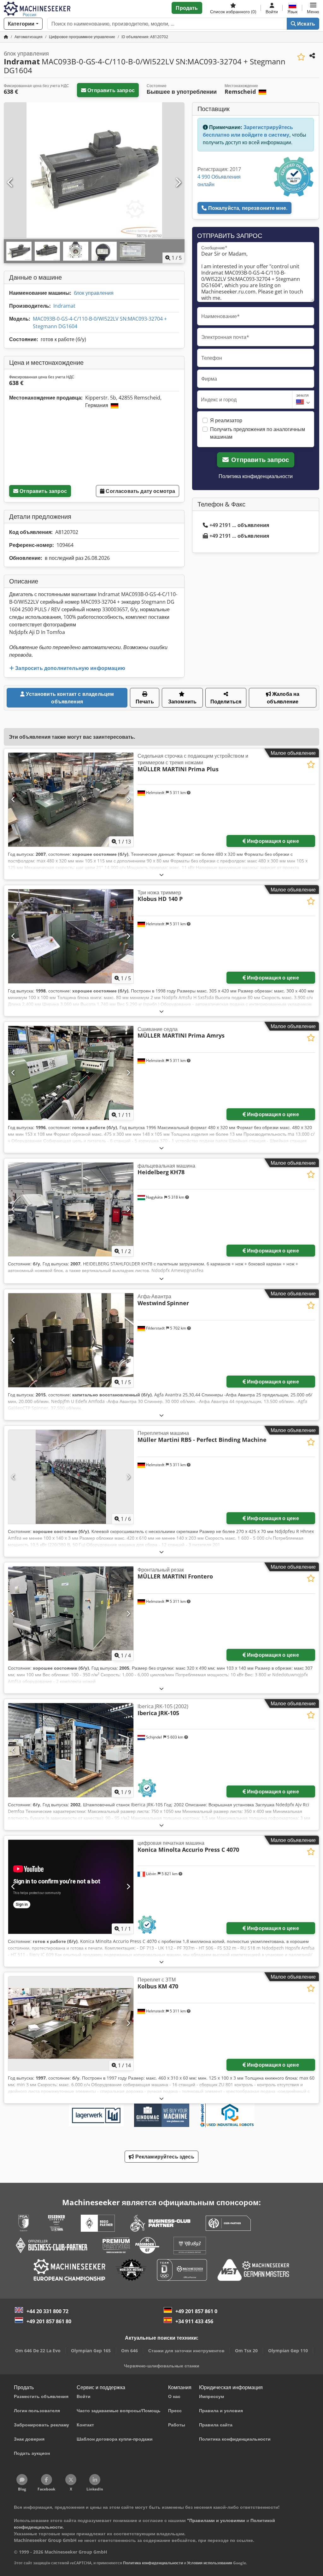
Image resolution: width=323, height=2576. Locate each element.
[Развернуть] (161, 875)
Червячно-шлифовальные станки (162, 2366)
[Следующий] (178, 183)
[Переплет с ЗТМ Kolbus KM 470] (71, 2023)
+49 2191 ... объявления (239, 525)
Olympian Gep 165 (91, 2351)
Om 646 (129, 2351)
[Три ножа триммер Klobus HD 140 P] (71, 936)
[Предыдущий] (10, 183)
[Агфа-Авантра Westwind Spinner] (71, 1340)
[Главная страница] (6, 37)
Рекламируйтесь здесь (164, 2157)
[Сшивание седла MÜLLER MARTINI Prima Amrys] (71, 1073)
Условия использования (210, 2563)
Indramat (64, 306)
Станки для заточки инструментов (186, 2351)
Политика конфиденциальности (256, 476)
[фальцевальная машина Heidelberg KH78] (71, 1210)
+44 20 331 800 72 (47, 2311)
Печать (145, 702)
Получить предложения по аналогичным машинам (258, 433)
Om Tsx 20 (246, 2351)
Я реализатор (226, 420)
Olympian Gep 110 (288, 2351)
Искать (305, 24)
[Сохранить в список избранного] (301, 57)
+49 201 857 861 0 (196, 2311)
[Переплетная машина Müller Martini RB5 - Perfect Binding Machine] (71, 1477)
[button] (313, 8)
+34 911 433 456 (194, 2321)
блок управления (94, 293)
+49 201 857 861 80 (49, 2321)
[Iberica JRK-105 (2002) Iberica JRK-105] (71, 1750)
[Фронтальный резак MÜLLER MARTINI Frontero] (71, 1614)
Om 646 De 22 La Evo (38, 2351)
